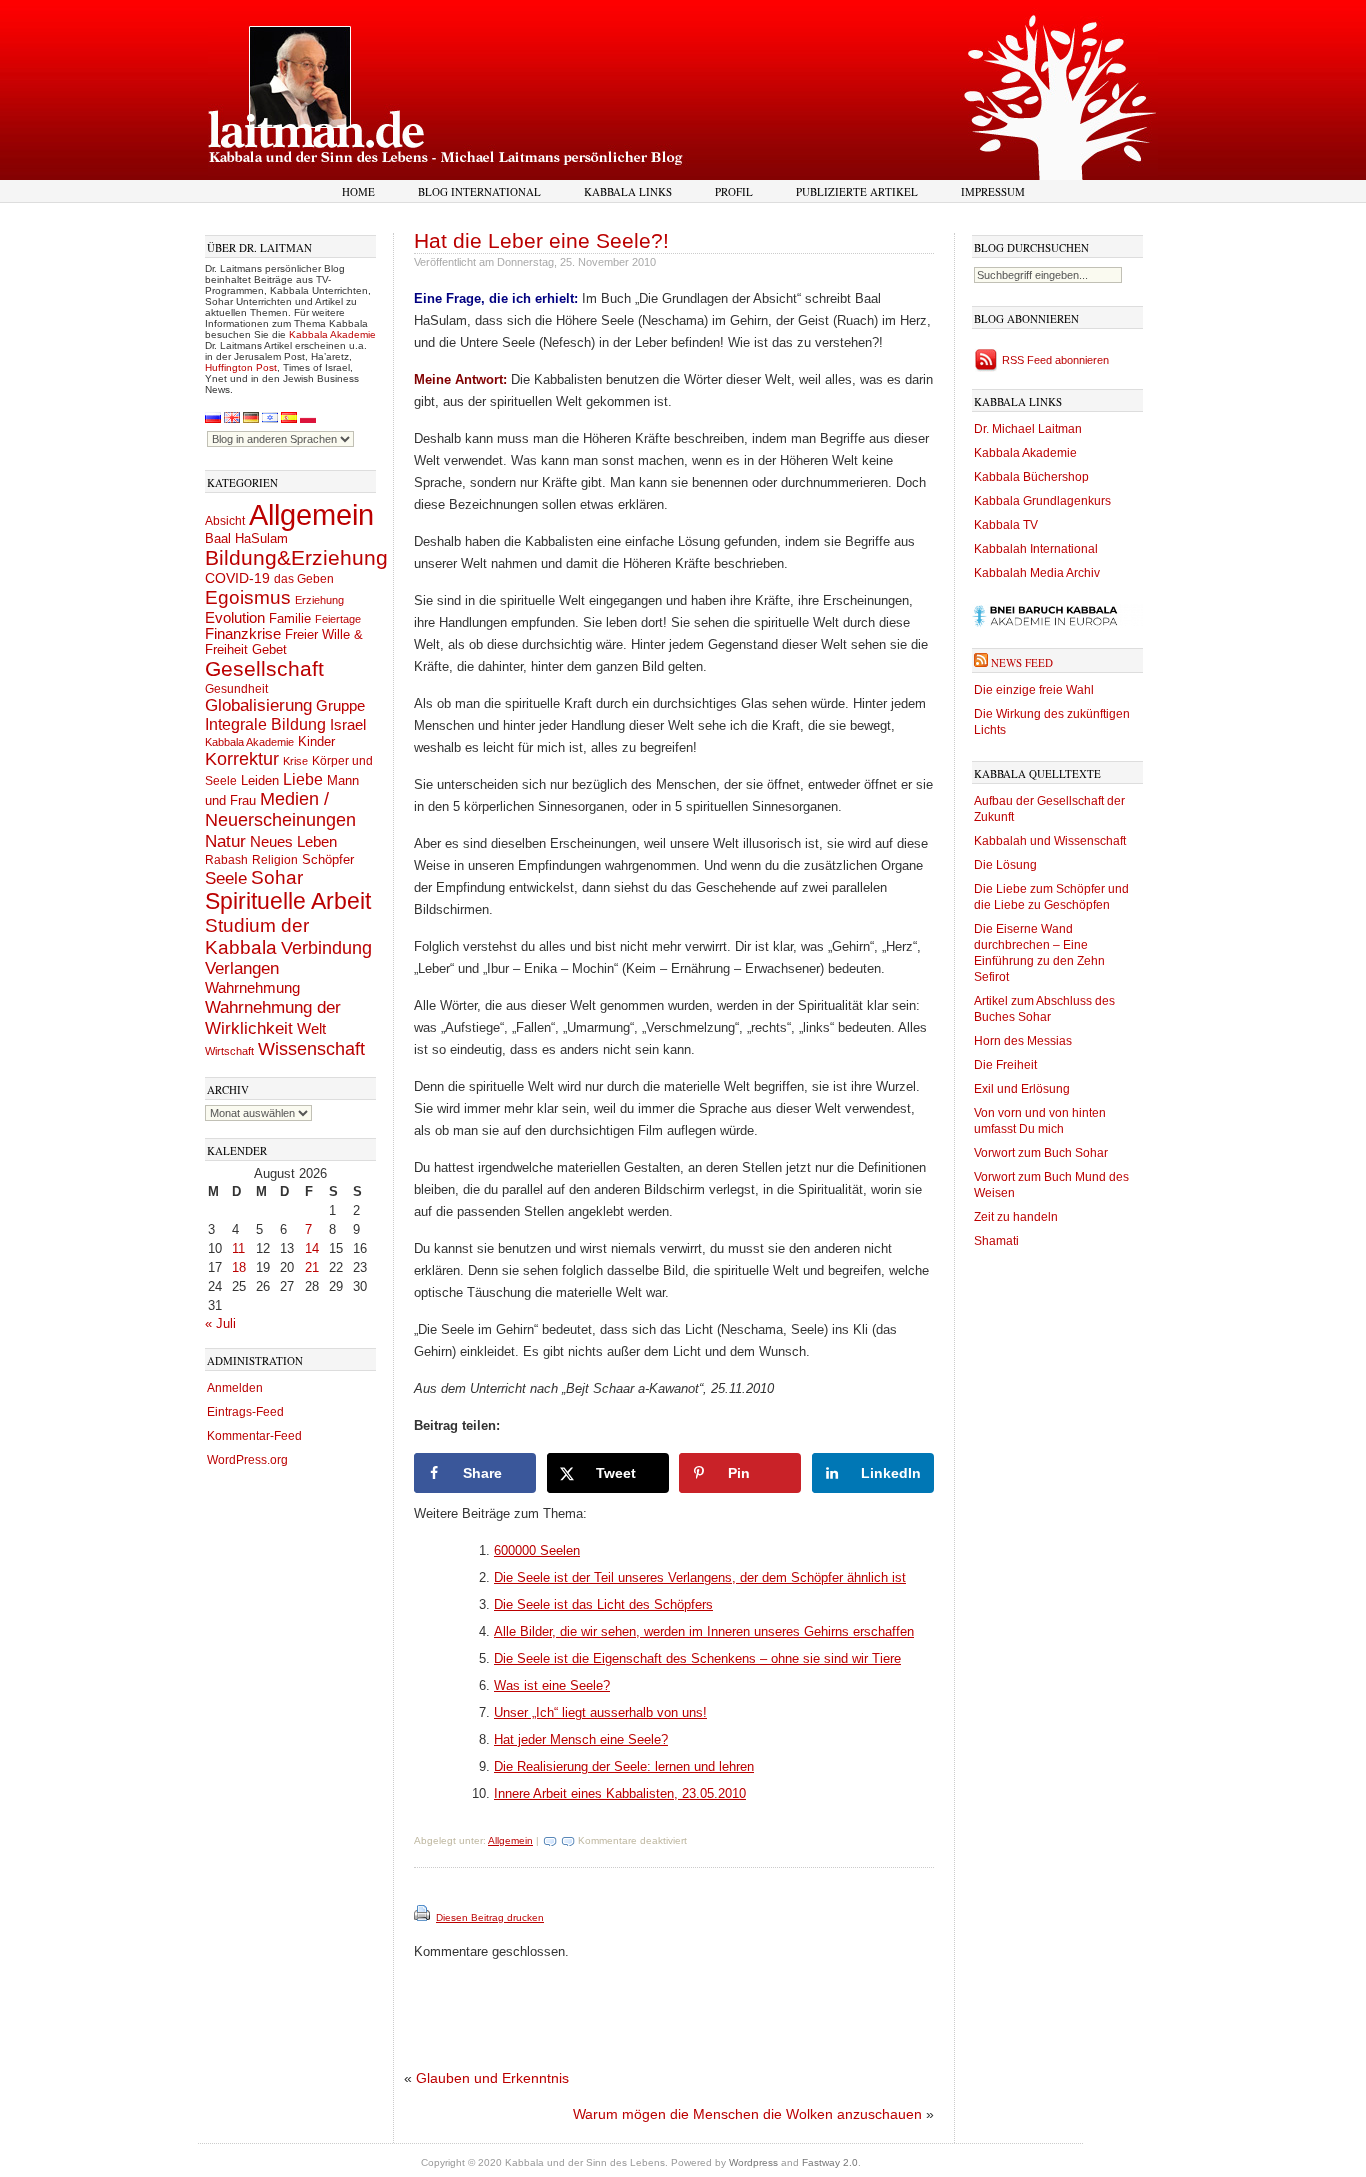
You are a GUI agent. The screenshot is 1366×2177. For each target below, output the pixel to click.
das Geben (304, 579)
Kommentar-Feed (254, 1436)
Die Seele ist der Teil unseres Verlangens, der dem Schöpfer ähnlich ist (700, 1577)
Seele (226, 878)
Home (358, 191)
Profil (734, 191)
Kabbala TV (1006, 525)
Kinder (316, 741)
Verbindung (326, 948)
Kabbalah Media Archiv (1037, 573)
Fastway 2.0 (830, 2162)
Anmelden (235, 1388)
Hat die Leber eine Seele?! (541, 240)
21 (312, 1267)
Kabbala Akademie (332, 334)
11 (238, 1248)
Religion (275, 859)
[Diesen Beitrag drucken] (423, 1917)
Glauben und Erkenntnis (492, 2078)
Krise (295, 761)
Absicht (225, 521)
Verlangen (242, 968)
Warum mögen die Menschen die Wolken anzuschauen (747, 2114)
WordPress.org (247, 1460)
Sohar (277, 877)
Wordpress (753, 2162)
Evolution (235, 617)
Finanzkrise (243, 634)
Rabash (226, 860)
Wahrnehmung (252, 987)
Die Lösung (1005, 865)
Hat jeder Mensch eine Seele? (581, 1739)
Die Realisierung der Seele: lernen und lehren (624, 1766)
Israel (348, 724)
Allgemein (311, 514)
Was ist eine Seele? (552, 1685)
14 (312, 1248)
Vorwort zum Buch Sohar (1041, 1153)
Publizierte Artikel (857, 191)
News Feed (1022, 662)
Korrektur (242, 759)
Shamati (996, 1241)
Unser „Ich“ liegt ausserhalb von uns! (600, 1712)
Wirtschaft (229, 1051)
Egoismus (248, 597)
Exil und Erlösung (1022, 1089)
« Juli (220, 1323)
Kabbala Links (628, 191)
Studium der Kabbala (257, 936)
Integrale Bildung (265, 724)
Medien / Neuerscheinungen (280, 809)
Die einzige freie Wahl (1034, 690)
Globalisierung (258, 705)
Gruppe (340, 706)
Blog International (479, 191)
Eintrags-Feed (245, 1412)
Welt (311, 1028)
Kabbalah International (1036, 549)
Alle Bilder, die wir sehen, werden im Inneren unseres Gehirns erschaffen (704, 1631)
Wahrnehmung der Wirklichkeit (273, 1017)
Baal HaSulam (246, 539)
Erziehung (319, 600)
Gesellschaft (264, 669)
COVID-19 (237, 578)
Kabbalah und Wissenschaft (1050, 841)
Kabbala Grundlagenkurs (1042, 501)
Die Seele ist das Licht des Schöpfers (603, 1604)
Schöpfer (328, 859)
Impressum (993, 191)
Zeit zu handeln (1016, 1217)
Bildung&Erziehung (296, 557)
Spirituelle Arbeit (288, 901)
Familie (290, 619)
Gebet (269, 649)
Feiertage (338, 619)
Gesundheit (236, 689)
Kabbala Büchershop (1031, 477)
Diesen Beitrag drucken (490, 1917)
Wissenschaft (311, 1049)
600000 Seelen (537, 1550)
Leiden (260, 780)
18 (239, 1267)
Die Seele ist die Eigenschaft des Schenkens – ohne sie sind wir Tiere (697, 1658)
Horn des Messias (1023, 1041)
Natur (225, 841)
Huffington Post (241, 367)
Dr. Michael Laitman (1028, 429)
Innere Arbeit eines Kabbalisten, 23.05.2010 (620, 1793)
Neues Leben (293, 841)
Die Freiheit (1005, 1065)
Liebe (303, 779)
